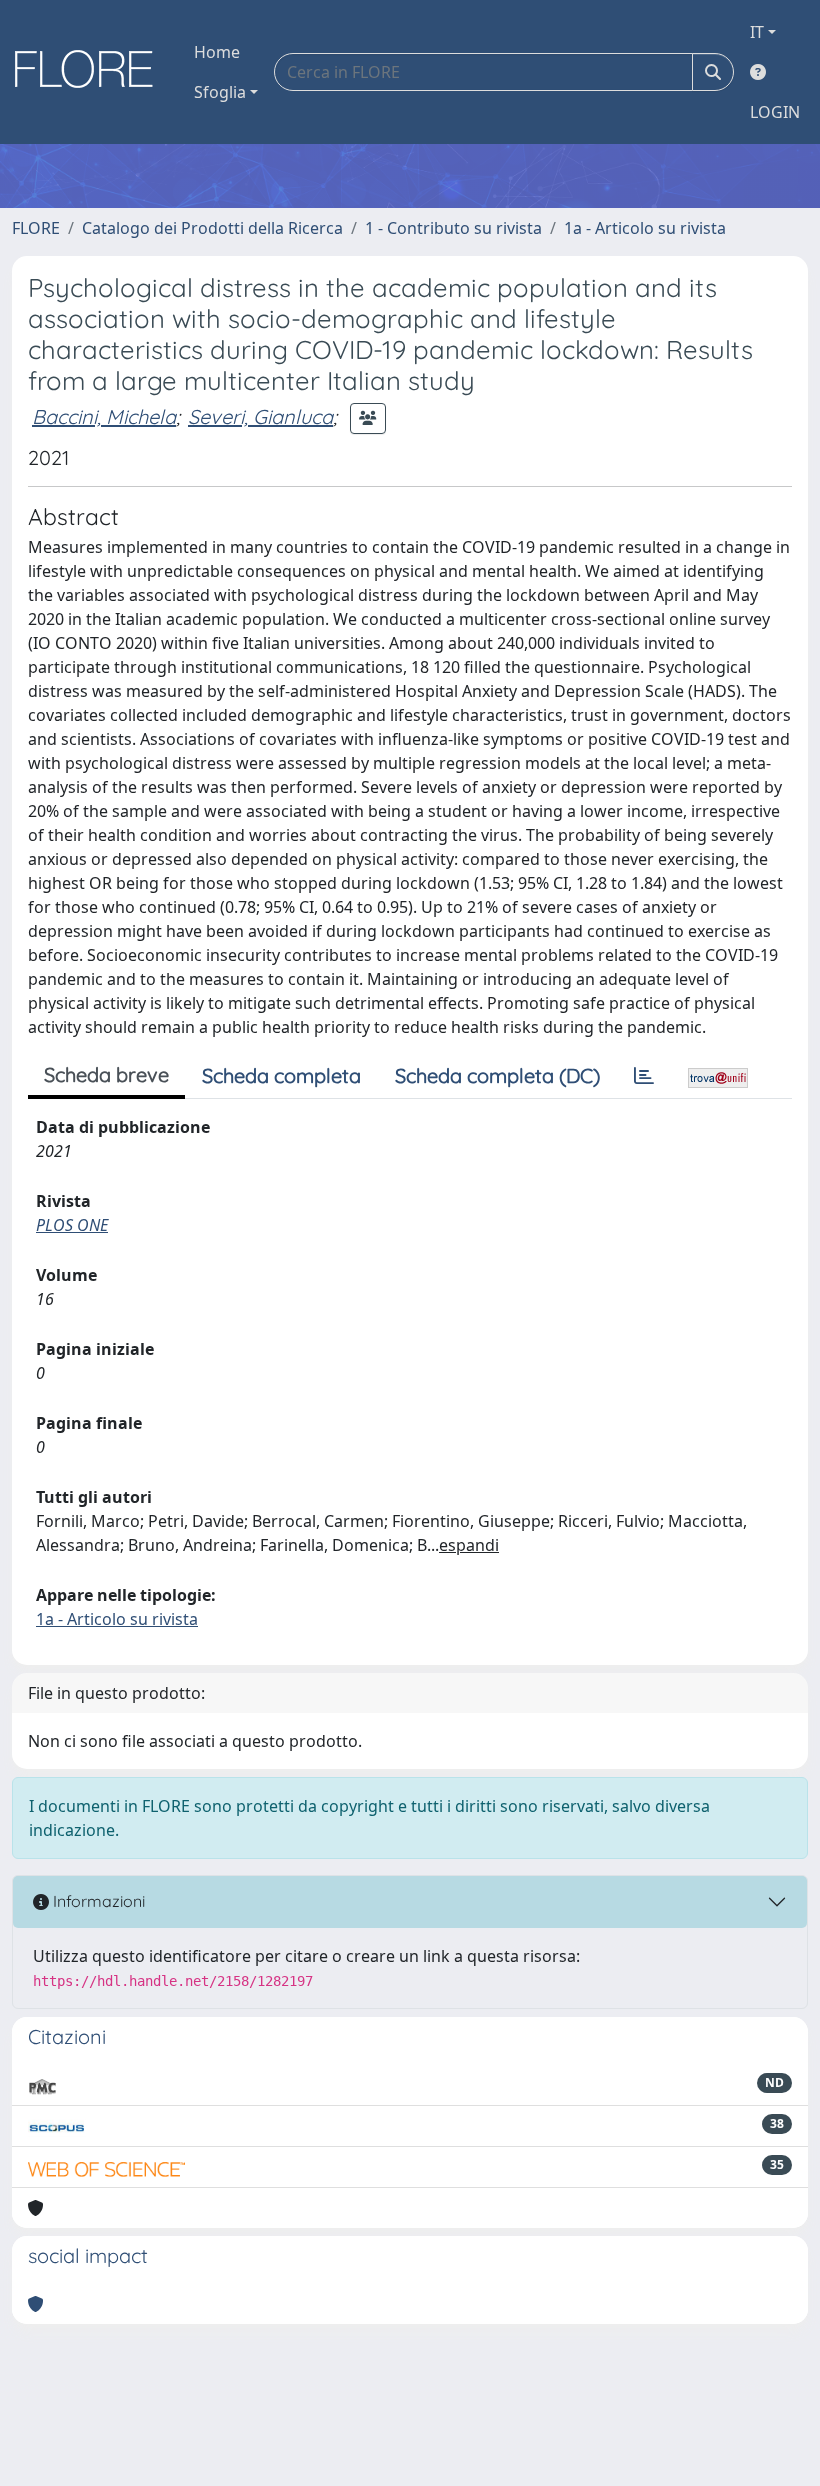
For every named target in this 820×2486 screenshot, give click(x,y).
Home (217, 52)
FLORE (36, 228)
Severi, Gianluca (260, 416)
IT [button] (757, 32)
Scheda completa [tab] (281, 1075)
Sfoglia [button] (220, 92)
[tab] (644, 1076)
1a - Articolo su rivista (645, 228)
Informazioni (97, 1901)
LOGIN (775, 112)
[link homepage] (91, 72)
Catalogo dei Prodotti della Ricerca (212, 228)
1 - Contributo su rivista (453, 228)
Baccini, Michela (104, 416)
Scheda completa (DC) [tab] (497, 1075)
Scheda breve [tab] (106, 1074)
